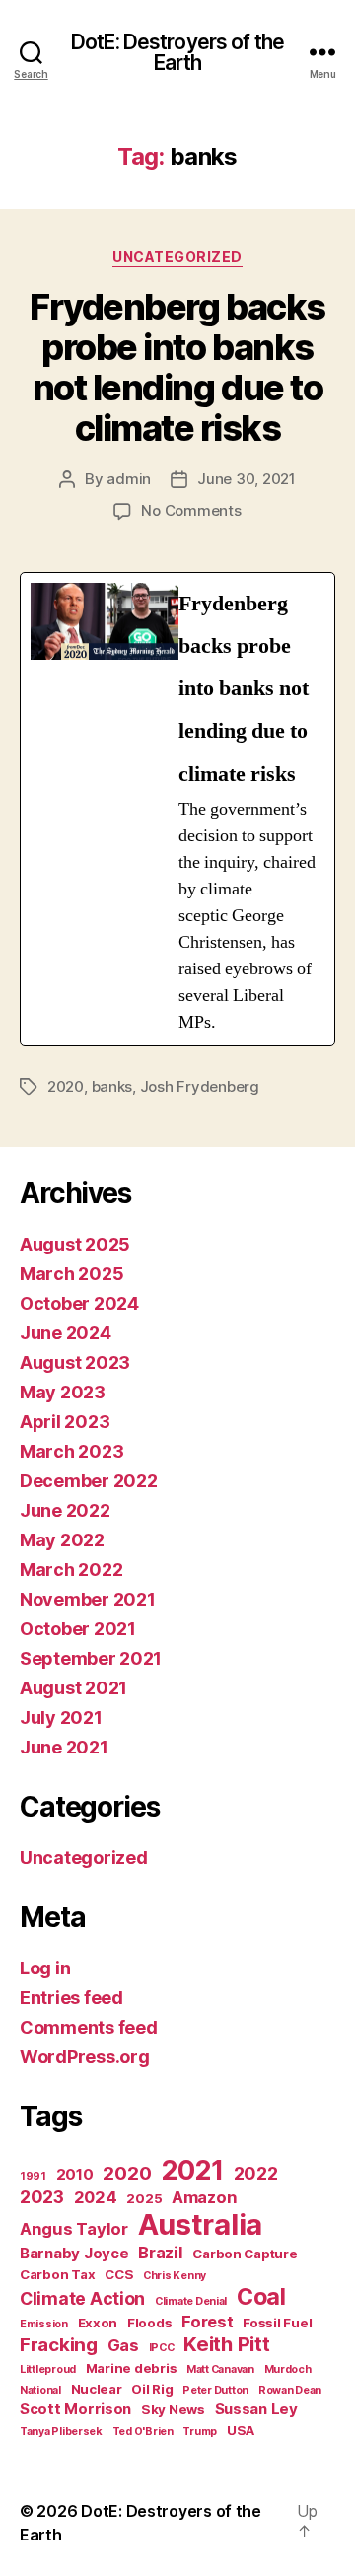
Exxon (98, 2323)
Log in (45, 1968)
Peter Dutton (215, 2390)
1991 (33, 2176)
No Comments (191, 510)
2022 (256, 2173)
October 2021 (78, 1629)
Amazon (204, 2197)
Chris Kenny (175, 2276)
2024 (96, 2197)
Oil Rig (152, 2389)
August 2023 (75, 1362)
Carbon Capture (245, 2254)
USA (241, 2430)
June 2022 (65, 1510)
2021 (192, 2170)
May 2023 (63, 1392)
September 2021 (91, 1658)
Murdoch (288, 2369)
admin (129, 479)
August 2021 (73, 1688)
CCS (119, 2274)
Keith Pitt (226, 2344)
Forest (207, 2322)
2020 (66, 1086)
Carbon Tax (57, 2274)
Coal (261, 2297)
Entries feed (71, 1998)
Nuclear (97, 2389)
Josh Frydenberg (200, 1086)
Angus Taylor (74, 2229)
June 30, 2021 (247, 479)
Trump (200, 2432)
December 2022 (89, 1481)
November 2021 (88, 1599)
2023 (42, 2197)
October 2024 (79, 1303)
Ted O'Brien (143, 2432)
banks (112, 1086)
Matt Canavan (220, 2369)
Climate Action (82, 2298)
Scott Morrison (75, 2409)
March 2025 (71, 1274)
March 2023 (71, 1451)
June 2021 (64, 1747)
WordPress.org (85, 2057)
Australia (201, 2224)
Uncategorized (177, 257)
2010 (75, 2174)
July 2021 (61, 1717)
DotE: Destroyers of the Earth (177, 52)
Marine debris (132, 2368)
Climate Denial (191, 2301)
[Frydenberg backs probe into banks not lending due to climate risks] (177, 809)
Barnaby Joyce (74, 2253)
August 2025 (75, 1244)
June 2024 (66, 1333)
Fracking (59, 2345)
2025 (144, 2198)
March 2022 (71, 1570)
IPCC (162, 2348)
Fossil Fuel (277, 2323)
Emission (44, 2324)
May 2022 (62, 1540)
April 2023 (65, 1422)
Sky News (173, 2409)
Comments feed (89, 2027)
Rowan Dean (290, 2390)
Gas (123, 2345)
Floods (149, 2323)
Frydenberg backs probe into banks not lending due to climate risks (177, 367)
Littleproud (48, 2369)
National (40, 2390)
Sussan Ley (256, 2409)
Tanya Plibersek (61, 2432)
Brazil (160, 2253)
